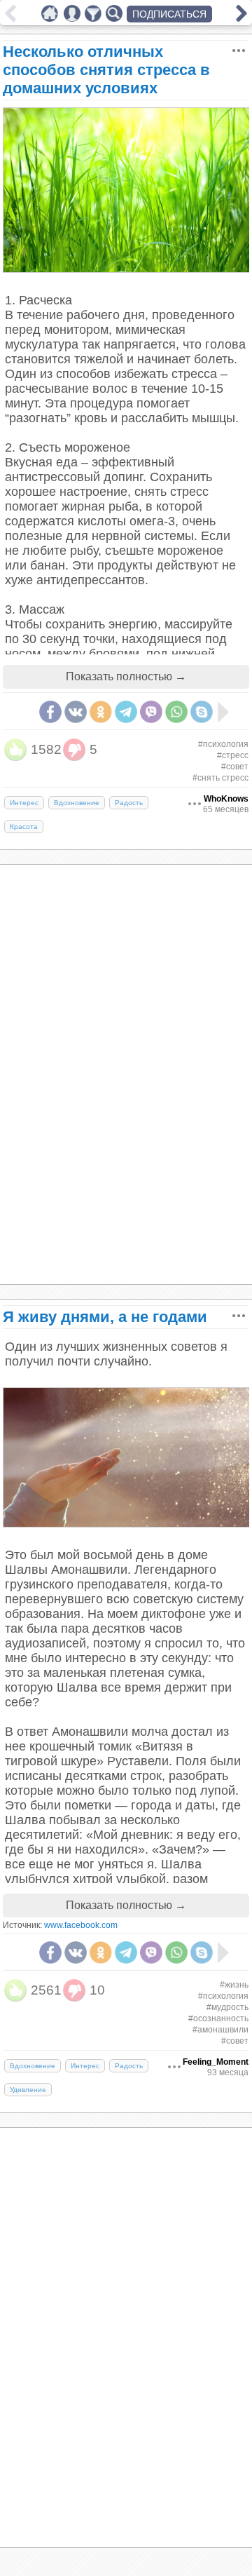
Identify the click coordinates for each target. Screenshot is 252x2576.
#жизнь (234, 1985)
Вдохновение (77, 803)
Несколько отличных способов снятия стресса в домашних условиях (106, 70)
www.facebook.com (81, 1925)
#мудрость (227, 2007)
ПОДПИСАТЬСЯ (169, 14)
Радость (129, 803)
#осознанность (218, 2018)
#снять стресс (220, 778)
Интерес (24, 803)
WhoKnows (226, 799)
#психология (223, 744)
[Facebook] (50, 712)
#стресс (233, 755)
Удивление (28, 2090)
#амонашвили (220, 2030)
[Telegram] (126, 712)
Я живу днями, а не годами (105, 1317)
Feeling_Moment (216, 2062)
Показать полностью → (126, 676)
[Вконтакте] (76, 712)
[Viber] (151, 712)
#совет (235, 767)
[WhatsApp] (176, 712)
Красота (24, 827)
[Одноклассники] (101, 712)
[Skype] (202, 712)
